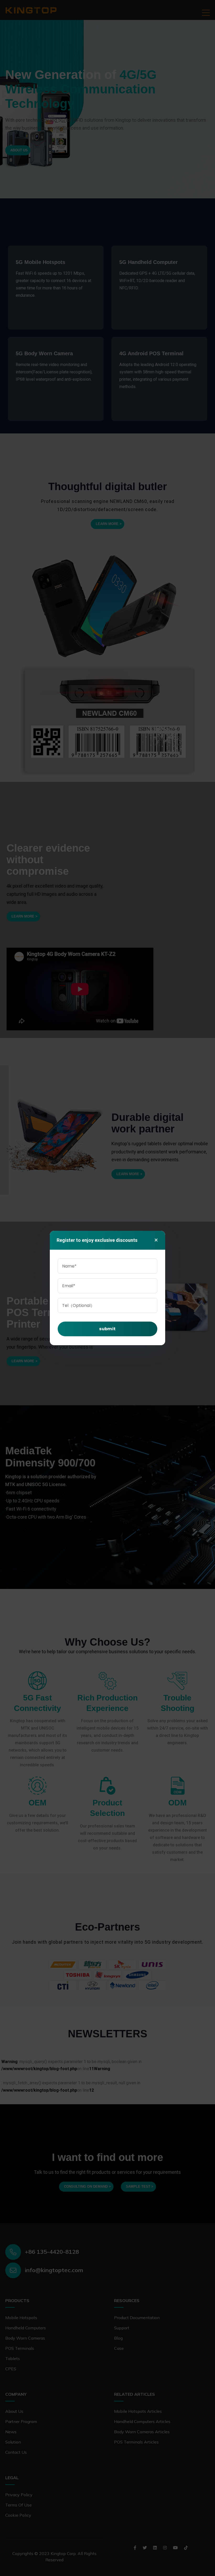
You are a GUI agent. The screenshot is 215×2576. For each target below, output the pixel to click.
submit (107, 1329)
